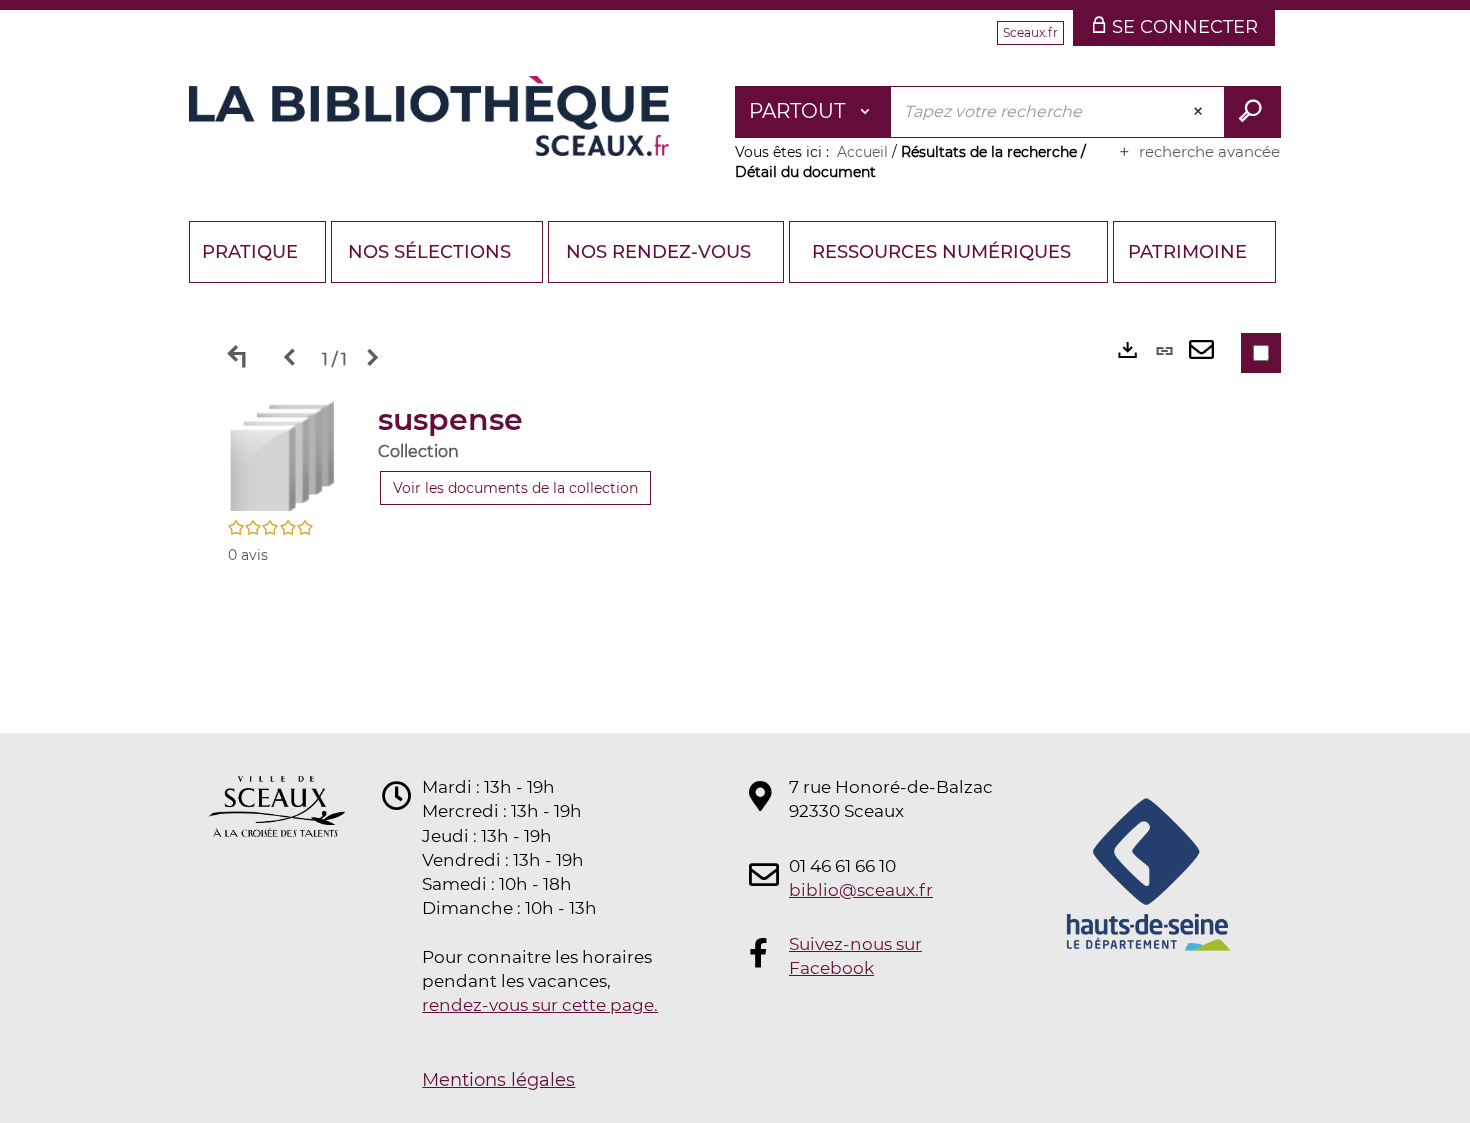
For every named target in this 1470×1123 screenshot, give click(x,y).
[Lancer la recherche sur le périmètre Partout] (1252, 112)
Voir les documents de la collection (515, 488)
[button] (283, 455)
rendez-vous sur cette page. (540, 1005)
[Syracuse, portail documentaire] (429, 116)
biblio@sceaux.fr (861, 890)
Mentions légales (498, 1080)
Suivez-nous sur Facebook (855, 956)
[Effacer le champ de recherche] (1200, 112)
